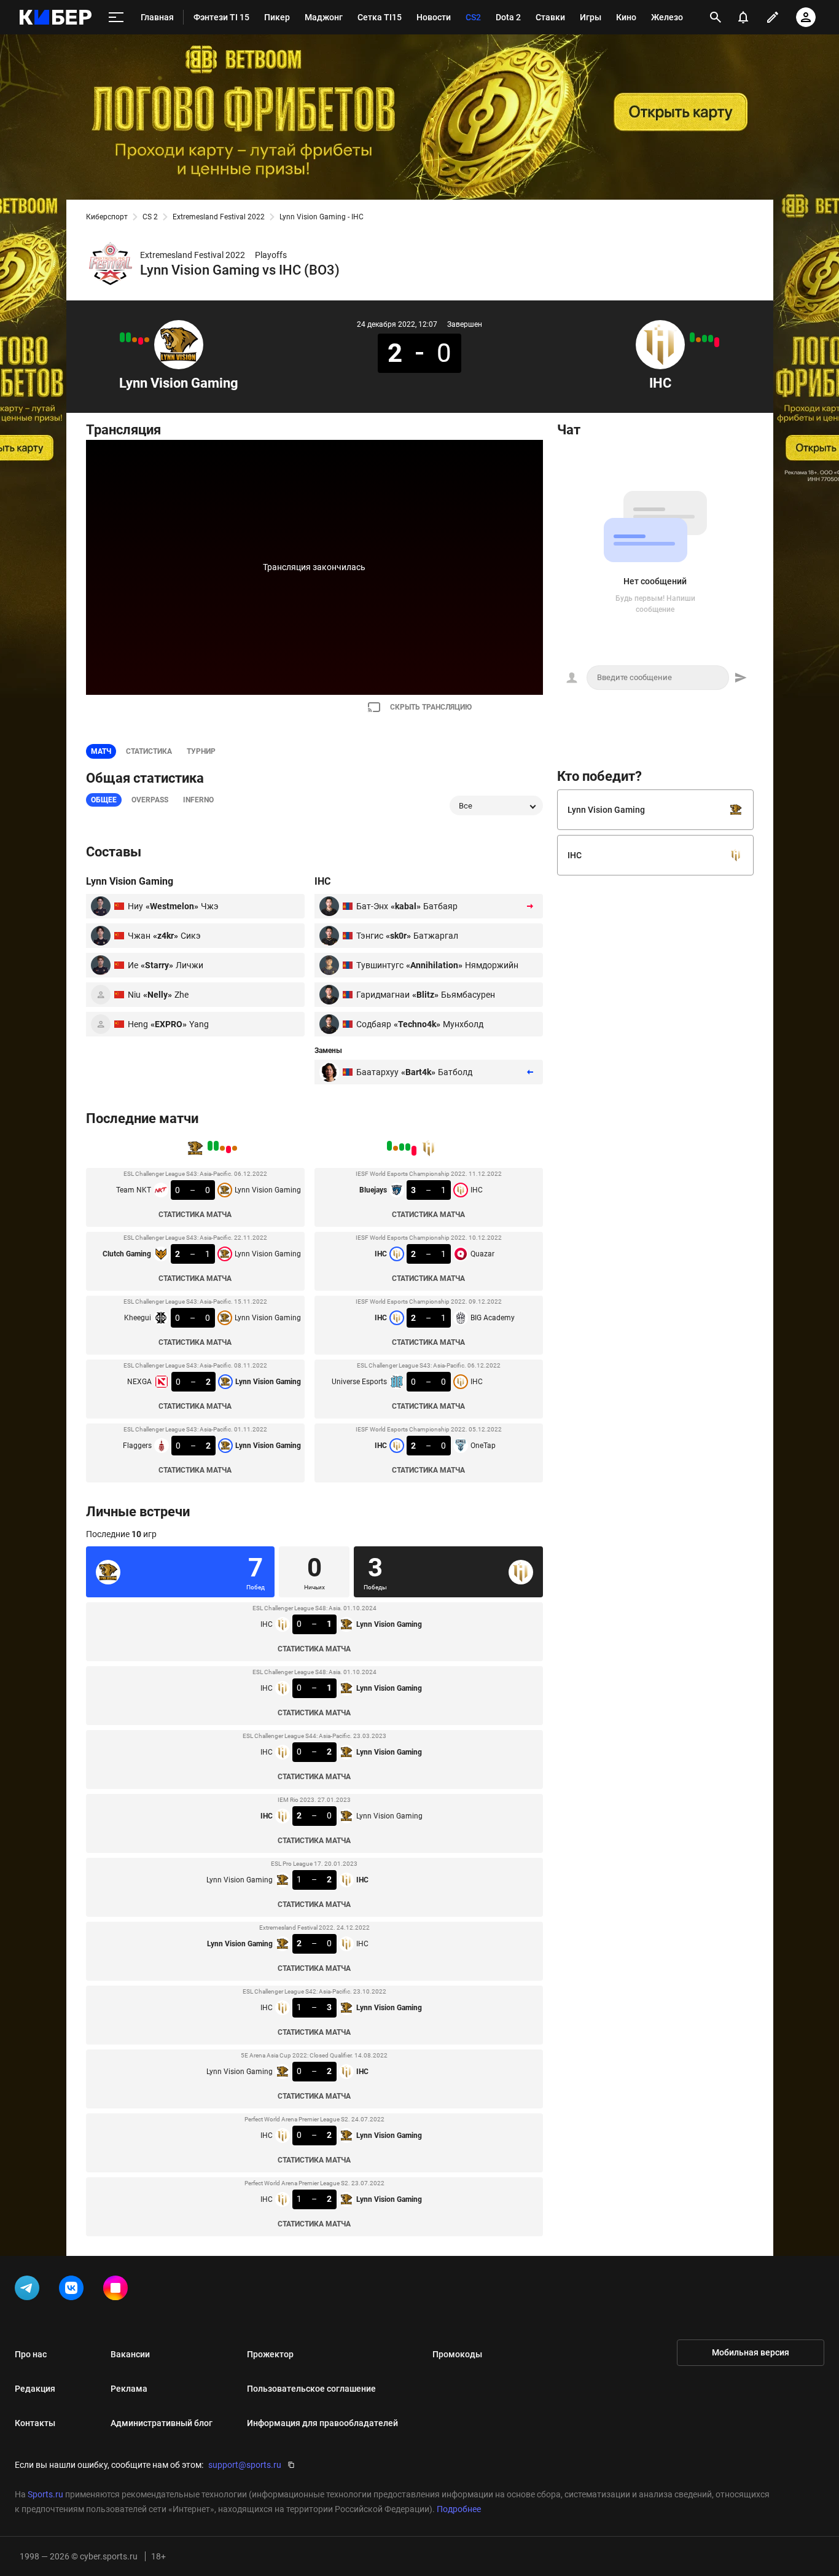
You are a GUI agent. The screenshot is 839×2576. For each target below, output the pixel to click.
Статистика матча (195, 1215)
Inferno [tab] (198, 800)
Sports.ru (45, 2494)
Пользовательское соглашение (311, 2389)
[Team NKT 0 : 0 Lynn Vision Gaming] (147, 340)
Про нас (31, 2354)
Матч (101, 751)
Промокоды (457, 2354)
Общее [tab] (104, 800)
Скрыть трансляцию (431, 707)
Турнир (201, 751)
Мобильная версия (751, 2352)
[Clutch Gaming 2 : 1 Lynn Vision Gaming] (141, 341)
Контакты (35, 2423)
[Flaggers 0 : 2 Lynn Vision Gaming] (122, 337)
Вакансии (130, 2354)
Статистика (149, 751)
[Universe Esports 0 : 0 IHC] (698, 340)
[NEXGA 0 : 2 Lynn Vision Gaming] (128, 337)
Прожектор (270, 2354)
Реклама (129, 2389)
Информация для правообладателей (322, 2423)
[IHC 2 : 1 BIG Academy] (704, 339)
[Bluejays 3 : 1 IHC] (717, 342)
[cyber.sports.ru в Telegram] (29, 2290)
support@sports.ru (245, 2465)
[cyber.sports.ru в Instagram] (118, 2290)
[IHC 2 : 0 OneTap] (692, 337)
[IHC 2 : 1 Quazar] (711, 339)
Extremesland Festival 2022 (219, 217)
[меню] (116, 18)
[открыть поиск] (716, 17)
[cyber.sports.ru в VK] (74, 2290)
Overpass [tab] (150, 800)
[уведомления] (743, 17)
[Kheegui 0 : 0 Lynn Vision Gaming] (135, 340)
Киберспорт (107, 217)
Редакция (35, 2389)
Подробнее (459, 2509)
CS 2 (150, 217)
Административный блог (162, 2423)
